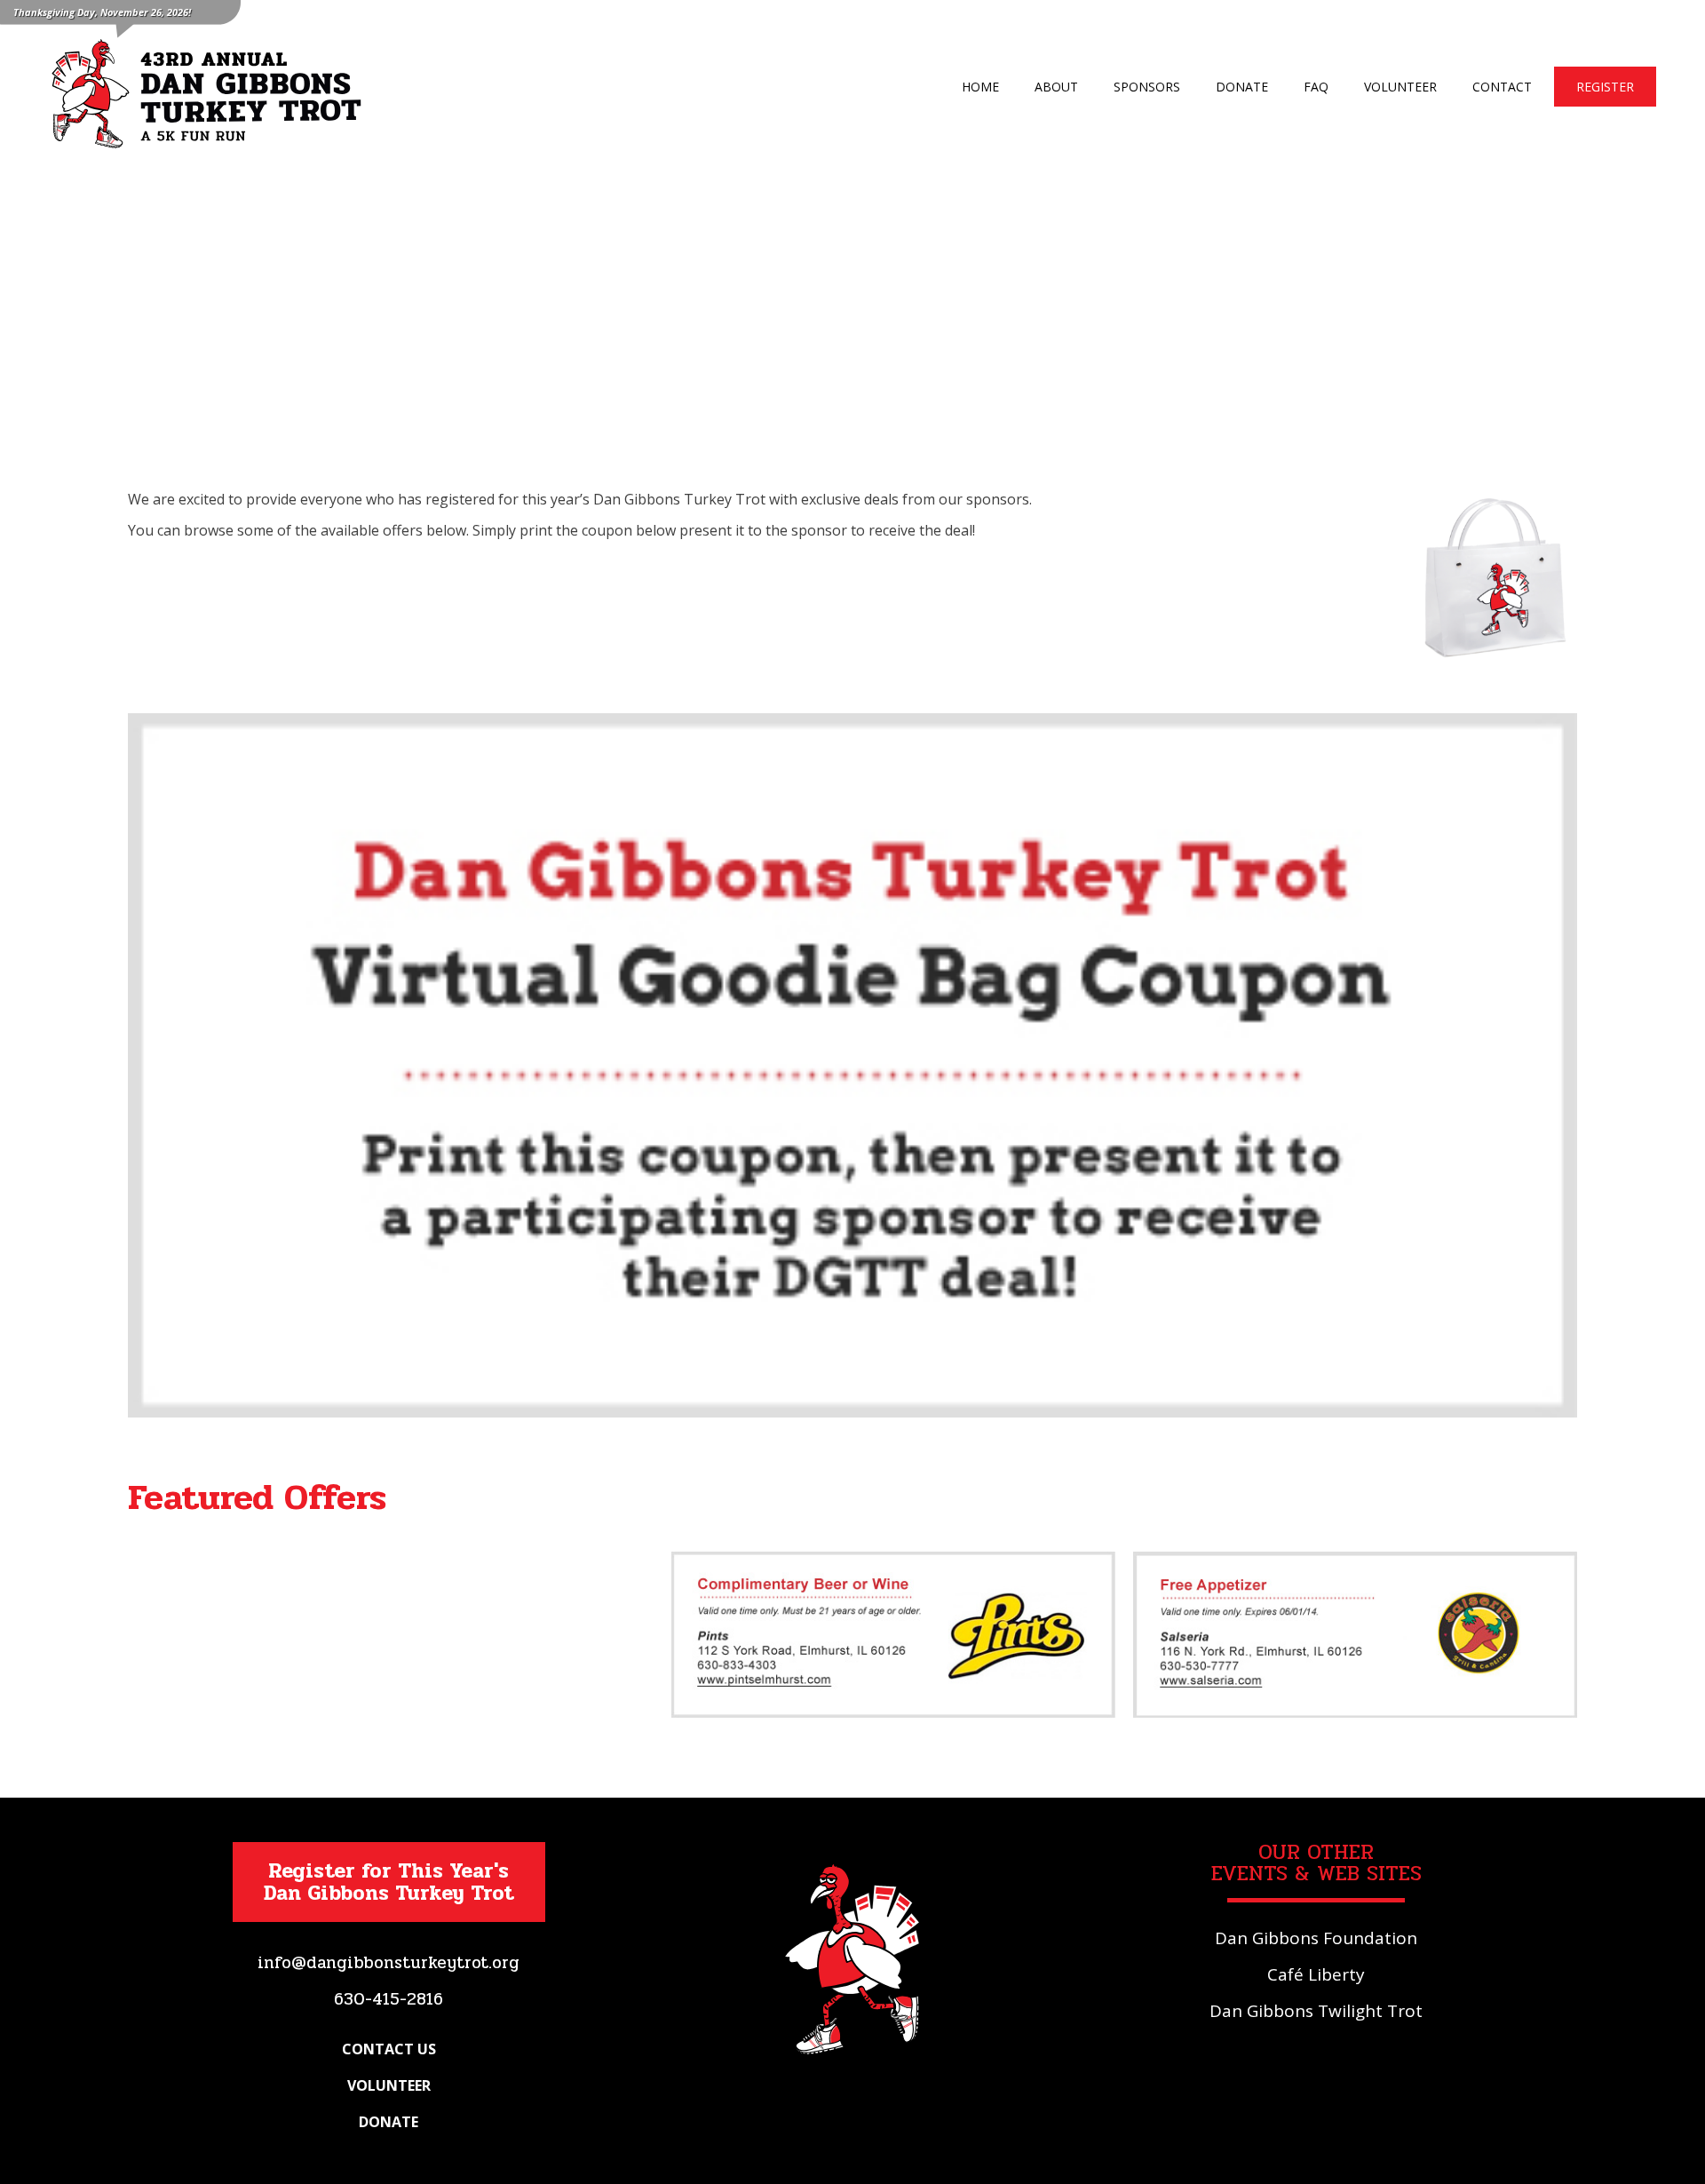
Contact (1502, 87)
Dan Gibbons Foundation (1316, 1938)
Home (980, 87)
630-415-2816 (389, 1999)
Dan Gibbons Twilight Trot (1316, 2011)
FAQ (1316, 87)
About (1056, 87)
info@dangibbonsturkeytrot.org (389, 1963)
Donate (1242, 87)
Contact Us (389, 2049)
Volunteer (1400, 87)
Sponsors (1147, 87)
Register (1605, 87)
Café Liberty (1316, 1974)
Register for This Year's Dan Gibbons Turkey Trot (389, 1882)
